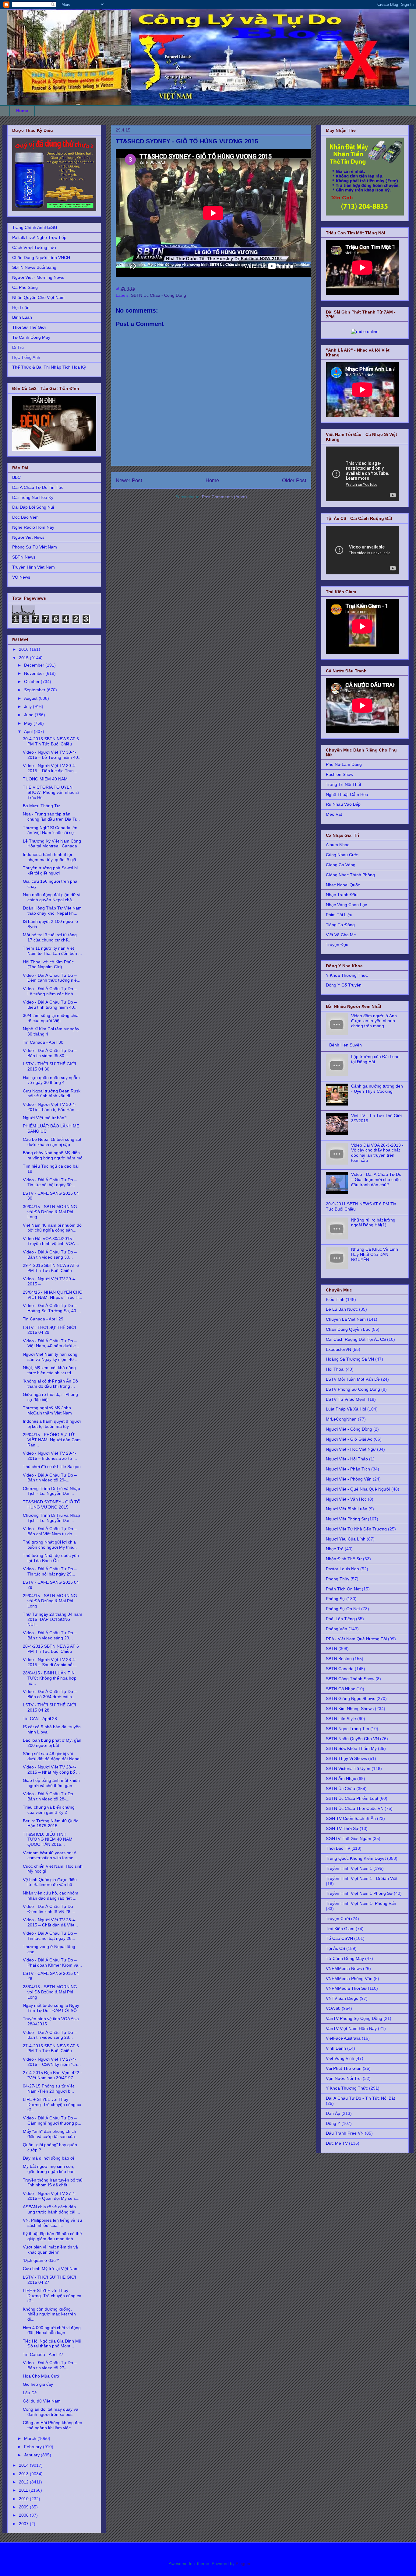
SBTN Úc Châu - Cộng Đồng (159, 295)
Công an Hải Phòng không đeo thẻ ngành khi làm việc (53, 2425)
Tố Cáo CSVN (339, 1938)
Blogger (243, 2564)
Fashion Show (340, 774)
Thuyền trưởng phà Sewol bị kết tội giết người (50, 870)
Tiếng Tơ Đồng (340, 925)
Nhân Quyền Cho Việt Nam (38, 297)
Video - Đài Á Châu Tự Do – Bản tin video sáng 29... (50, 1635)
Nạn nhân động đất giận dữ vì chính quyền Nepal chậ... (52, 897)
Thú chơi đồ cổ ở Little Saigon (52, 1467)
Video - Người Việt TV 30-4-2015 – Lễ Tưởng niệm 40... (52, 755)
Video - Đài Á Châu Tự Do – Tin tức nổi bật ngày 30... (50, 1182)
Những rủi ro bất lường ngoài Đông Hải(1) (373, 1223)
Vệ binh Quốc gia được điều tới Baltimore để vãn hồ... (50, 1882)
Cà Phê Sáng (25, 287)
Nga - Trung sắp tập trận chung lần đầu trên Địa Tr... (51, 817)
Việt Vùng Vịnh (340, 2058)
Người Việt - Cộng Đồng (349, 1429)
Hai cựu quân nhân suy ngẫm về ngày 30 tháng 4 (51, 1080)
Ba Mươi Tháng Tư (41, 806)
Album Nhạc (338, 845)
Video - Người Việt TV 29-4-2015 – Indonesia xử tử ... (50, 1456)
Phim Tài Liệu (339, 915)
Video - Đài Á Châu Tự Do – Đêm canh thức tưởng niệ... (52, 978)
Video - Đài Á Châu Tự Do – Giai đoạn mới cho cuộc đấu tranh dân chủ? (376, 1179)
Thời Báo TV (338, 1848)
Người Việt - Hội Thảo (347, 1459)
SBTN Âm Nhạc (341, 1779)
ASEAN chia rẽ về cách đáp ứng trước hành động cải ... (51, 2209)
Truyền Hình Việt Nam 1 (349, 1868)
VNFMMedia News (344, 1968)
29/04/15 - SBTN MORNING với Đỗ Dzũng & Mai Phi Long (50, 1601)
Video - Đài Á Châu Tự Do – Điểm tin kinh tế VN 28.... (50, 1909)
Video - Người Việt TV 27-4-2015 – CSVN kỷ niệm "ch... (52, 2062)
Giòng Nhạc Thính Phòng (350, 875)
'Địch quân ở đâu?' (41, 2260)
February (33, 2447)
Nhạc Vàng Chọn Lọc (346, 905)
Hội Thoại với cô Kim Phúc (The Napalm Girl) (48, 964)
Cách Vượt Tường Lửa (34, 247)
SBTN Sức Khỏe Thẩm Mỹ (351, 1748)
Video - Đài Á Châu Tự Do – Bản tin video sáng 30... (50, 1255)
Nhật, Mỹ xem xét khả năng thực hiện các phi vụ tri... (49, 1370)
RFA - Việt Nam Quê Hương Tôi (356, 1639)
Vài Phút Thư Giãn (344, 2068)
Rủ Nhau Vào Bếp (343, 804)
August (31, 698)
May (29, 723)
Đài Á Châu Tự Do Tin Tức (38, 487)
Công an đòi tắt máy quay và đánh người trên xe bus (51, 2412)
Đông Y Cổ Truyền (344, 985)
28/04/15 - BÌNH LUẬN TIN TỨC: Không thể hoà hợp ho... (50, 1678)
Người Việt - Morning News (38, 277)
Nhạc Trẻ (335, 1549)
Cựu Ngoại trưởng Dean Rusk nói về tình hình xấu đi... (52, 1093)
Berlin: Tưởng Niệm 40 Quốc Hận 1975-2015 (51, 1823)
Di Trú (18, 347)
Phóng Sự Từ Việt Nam (35, 547)
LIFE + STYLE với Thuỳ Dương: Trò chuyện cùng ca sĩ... (52, 2296)
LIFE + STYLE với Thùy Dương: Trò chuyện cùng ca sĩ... (52, 2105)
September (35, 690)
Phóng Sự (335, 1599)
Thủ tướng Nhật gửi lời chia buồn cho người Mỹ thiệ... (50, 1545)
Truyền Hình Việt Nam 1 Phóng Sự (359, 1893)
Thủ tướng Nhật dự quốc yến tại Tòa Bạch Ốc (51, 1558)
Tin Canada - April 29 (43, 1319)
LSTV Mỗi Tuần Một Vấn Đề (353, 1379)
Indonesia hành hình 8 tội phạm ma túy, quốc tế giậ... (51, 857)
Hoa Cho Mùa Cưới (42, 2376)
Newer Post (129, 480)
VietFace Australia (343, 2038)
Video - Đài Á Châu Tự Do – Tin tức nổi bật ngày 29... (50, 1571)
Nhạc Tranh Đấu (342, 895)
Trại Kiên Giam (340, 1929)
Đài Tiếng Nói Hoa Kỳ (33, 497)
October (32, 682)
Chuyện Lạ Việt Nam (346, 1319)
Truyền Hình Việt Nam (33, 567)
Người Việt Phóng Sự (346, 1519)
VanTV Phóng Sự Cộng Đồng (354, 2018)
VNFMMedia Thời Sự (346, 1988)
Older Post (294, 480)
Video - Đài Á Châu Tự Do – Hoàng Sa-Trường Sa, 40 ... (52, 1308)
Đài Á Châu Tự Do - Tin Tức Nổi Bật (360, 2098)
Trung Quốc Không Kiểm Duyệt (356, 1858)
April (29, 731)
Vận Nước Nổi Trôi (344, 2078)
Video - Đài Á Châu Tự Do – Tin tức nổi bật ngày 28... (50, 1936)
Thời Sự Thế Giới (29, 327)
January (32, 2455)
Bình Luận (22, 317)
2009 (24, 2507)
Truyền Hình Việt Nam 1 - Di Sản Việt (362, 1878)
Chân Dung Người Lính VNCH (41, 258)
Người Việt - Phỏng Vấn (349, 1479)
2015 (24, 658)
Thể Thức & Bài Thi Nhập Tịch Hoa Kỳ (49, 367)
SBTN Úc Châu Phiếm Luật (352, 1798)
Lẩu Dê (30, 2393)
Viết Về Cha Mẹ (341, 935)
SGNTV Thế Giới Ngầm (349, 1838)
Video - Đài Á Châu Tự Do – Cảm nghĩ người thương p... (52, 2120)
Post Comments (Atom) (224, 497)
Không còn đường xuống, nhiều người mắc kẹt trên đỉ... (49, 2314)
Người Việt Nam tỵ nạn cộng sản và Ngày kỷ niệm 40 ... (51, 1357)
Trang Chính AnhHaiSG (35, 227)
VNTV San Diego (342, 1998)
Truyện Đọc (337, 945)
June (29, 715)
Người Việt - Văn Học (346, 1499)
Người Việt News (28, 537)
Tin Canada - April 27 (43, 2354)
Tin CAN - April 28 (40, 1719)
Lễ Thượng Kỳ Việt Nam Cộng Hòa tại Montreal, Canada (52, 844)
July (28, 706)
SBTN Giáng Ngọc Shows (351, 1698)
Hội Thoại (335, 1369)
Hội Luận (21, 307)
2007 (24, 2524)
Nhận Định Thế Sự (344, 1559)
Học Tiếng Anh (26, 357)
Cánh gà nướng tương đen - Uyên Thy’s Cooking (377, 1089)
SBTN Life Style (341, 1719)
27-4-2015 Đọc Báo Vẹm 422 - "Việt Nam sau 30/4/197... (52, 2075)
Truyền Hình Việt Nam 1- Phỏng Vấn (361, 1903)
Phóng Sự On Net (343, 1609)
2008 (24, 2515)
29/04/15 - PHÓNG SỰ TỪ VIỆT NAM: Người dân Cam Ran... (52, 1440)
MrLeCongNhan (341, 1419)
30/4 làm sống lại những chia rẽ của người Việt (51, 1018)
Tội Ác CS (335, 1948)
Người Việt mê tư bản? (45, 1118)
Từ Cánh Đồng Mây (31, 337)
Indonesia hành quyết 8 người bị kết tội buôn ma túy (52, 1424)
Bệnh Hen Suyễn (345, 1045)
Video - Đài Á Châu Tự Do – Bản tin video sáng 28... (50, 2035)
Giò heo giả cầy (38, 2384)
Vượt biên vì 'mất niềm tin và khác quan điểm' (50, 2250)
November (35, 673)
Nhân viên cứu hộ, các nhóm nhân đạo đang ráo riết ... (51, 1896)
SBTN (331, 1649)
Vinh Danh (336, 2048)
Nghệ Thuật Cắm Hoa (347, 794)
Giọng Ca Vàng (341, 865)
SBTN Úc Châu (340, 1789)
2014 (24, 2465)
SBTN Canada (340, 1669)
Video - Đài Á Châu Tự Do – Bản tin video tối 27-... (50, 2365)
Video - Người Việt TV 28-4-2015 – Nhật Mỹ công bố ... (51, 1770)
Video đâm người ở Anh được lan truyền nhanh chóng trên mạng (374, 1021)
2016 (24, 649)
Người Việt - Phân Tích (348, 1469)
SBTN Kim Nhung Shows (350, 1709)
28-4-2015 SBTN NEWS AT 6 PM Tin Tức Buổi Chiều (51, 1649)
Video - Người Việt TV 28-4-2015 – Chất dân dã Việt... (50, 1922)
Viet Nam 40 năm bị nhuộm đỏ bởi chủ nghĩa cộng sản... (52, 1228)
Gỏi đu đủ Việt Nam (42, 2401)
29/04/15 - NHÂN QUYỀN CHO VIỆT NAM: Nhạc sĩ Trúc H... (53, 1295)
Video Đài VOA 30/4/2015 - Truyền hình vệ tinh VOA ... (51, 1241)
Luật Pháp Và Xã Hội (346, 1409)
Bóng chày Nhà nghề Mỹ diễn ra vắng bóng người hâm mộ (53, 1155)
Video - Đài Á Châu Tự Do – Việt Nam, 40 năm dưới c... (51, 1343)
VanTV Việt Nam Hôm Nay (351, 2028)
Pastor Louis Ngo (342, 1569)
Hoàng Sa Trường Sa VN (350, 1359)
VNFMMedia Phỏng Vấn (349, 1978)
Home (22, 110)
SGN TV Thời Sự (342, 1828)
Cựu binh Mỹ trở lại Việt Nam (51, 2269)
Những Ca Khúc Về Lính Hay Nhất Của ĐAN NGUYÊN (375, 1254)
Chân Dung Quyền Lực (348, 1329)
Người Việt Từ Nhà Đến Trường (356, 1529)
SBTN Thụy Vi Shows (346, 1758)
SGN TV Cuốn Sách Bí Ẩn (351, 1818)
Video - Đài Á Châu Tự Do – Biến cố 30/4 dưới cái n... (50, 1694)
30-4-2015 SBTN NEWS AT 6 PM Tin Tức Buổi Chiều (51, 741)
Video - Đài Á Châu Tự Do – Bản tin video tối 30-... (50, 1053)
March (31, 2438)
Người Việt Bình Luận (347, 1509)
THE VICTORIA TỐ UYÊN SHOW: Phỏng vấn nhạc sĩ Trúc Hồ (51, 792)
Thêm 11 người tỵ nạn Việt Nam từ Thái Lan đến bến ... (52, 951)
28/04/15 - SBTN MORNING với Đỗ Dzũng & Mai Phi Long (50, 1992)
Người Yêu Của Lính (346, 1539)
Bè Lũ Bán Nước (342, 1309)
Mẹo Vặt (334, 814)
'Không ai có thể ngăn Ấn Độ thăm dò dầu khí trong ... (50, 1384)
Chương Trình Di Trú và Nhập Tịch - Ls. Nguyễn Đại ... (51, 1491)
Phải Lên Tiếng (340, 1619)
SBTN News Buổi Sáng (34, 267)
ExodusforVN (338, 1349)
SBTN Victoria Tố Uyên (348, 1768)
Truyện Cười (338, 1919)
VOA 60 (333, 2008)
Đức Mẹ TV (337, 2143)
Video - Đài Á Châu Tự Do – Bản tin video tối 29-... (50, 1478)
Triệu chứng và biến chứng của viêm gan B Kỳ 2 (49, 1810)
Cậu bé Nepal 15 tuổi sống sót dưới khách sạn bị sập (52, 1142)
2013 (24, 2474)
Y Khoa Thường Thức (347, 975)
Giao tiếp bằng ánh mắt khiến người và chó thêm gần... (51, 1783)
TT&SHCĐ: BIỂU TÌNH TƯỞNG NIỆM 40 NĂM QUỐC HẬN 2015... (48, 1839)
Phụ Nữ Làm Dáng (344, 764)
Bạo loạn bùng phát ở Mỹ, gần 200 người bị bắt (52, 1743)
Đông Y (333, 2123)
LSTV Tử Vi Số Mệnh (346, 1399)
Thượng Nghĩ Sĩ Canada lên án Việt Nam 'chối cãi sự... (50, 830)
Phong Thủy (338, 1579)
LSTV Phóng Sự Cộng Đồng (353, 1389)
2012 (24, 2482)
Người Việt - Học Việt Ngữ (351, 1449)
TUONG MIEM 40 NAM (45, 779)
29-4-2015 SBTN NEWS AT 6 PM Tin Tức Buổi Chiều (51, 1268)
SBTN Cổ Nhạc (340, 1689)
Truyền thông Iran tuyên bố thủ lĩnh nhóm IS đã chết (53, 2183)
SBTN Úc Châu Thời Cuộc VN (355, 1808)
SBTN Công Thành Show (350, 1679)
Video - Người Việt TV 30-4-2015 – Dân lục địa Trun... (50, 768)
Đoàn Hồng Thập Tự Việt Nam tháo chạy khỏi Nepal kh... (52, 911)
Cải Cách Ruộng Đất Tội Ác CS (356, 1339)
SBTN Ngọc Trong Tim (347, 1729)
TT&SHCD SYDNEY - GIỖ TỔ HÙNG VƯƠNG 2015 (52, 1504)
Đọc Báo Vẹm (25, 517)
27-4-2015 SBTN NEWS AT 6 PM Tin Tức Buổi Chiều (51, 2048)
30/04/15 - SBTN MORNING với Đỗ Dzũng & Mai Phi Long (50, 1212)
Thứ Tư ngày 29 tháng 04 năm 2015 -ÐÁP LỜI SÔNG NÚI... (53, 1619)
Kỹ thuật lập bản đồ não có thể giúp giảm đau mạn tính (52, 2236)
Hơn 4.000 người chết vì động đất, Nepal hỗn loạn (52, 2330)
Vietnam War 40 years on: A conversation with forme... (50, 1855)
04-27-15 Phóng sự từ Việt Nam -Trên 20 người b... (48, 2089)
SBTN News (24, 557)
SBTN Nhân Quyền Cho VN (352, 1739)
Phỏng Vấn (337, 1629)
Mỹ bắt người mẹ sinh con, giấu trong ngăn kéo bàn (49, 2169)
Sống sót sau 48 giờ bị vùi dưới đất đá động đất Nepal (52, 1756)
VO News (21, 577)
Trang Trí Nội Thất (344, 784)
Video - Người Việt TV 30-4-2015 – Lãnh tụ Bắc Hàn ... (51, 1107)
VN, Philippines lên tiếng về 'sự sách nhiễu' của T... (53, 2223)
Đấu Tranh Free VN (345, 2133)
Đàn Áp (333, 2113)
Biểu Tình (335, 1299)
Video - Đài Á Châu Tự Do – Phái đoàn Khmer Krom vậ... (52, 1963)
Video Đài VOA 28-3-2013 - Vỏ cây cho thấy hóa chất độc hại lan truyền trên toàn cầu (377, 1153)
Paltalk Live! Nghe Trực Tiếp (39, 237)
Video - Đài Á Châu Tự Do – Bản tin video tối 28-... (50, 1796)
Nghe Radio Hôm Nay (33, 527)
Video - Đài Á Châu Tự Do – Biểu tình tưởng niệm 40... (50, 1005)
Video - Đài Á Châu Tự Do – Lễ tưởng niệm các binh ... (50, 991)
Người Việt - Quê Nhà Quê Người (358, 1489)
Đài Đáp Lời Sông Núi (33, 507)
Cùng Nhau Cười (342, 855)
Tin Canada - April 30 (43, 1042)
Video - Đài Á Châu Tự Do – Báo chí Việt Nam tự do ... (50, 1531)
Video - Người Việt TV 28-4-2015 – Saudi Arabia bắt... (50, 1662)
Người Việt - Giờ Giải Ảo (349, 1439)
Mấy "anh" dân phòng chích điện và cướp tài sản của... (51, 2134)
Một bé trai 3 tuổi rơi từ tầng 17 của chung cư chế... (50, 937)
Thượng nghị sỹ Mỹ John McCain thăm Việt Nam (47, 1410)
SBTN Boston (339, 1659)
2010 (24, 2499)
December (35, 665)
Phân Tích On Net (343, 1589)
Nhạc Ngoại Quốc (343, 885)
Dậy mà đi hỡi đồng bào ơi (48, 2158)
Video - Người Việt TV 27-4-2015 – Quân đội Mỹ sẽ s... (51, 2196)
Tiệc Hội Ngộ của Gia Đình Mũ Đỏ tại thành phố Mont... (52, 2344)
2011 (24, 2490)
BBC (16, 477)
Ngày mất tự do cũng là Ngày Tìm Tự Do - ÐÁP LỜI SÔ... (52, 2008)
